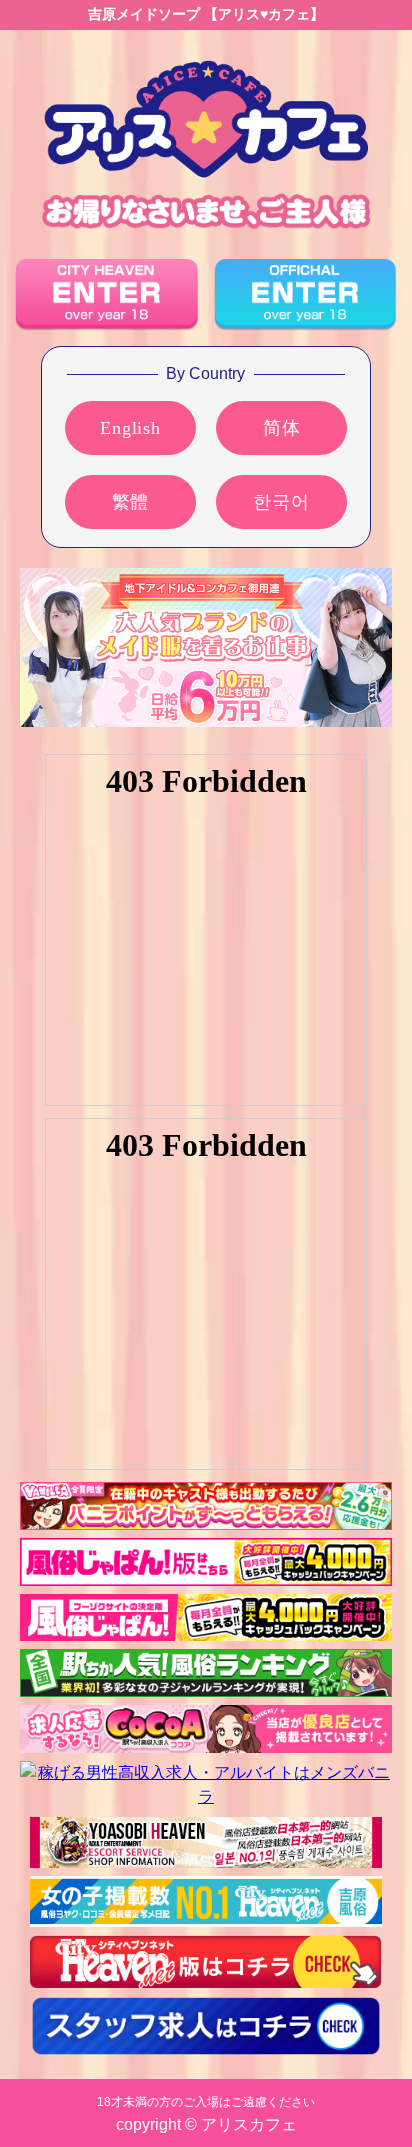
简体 (282, 428)
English (130, 428)
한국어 (281, 502)
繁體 (131, 502)
